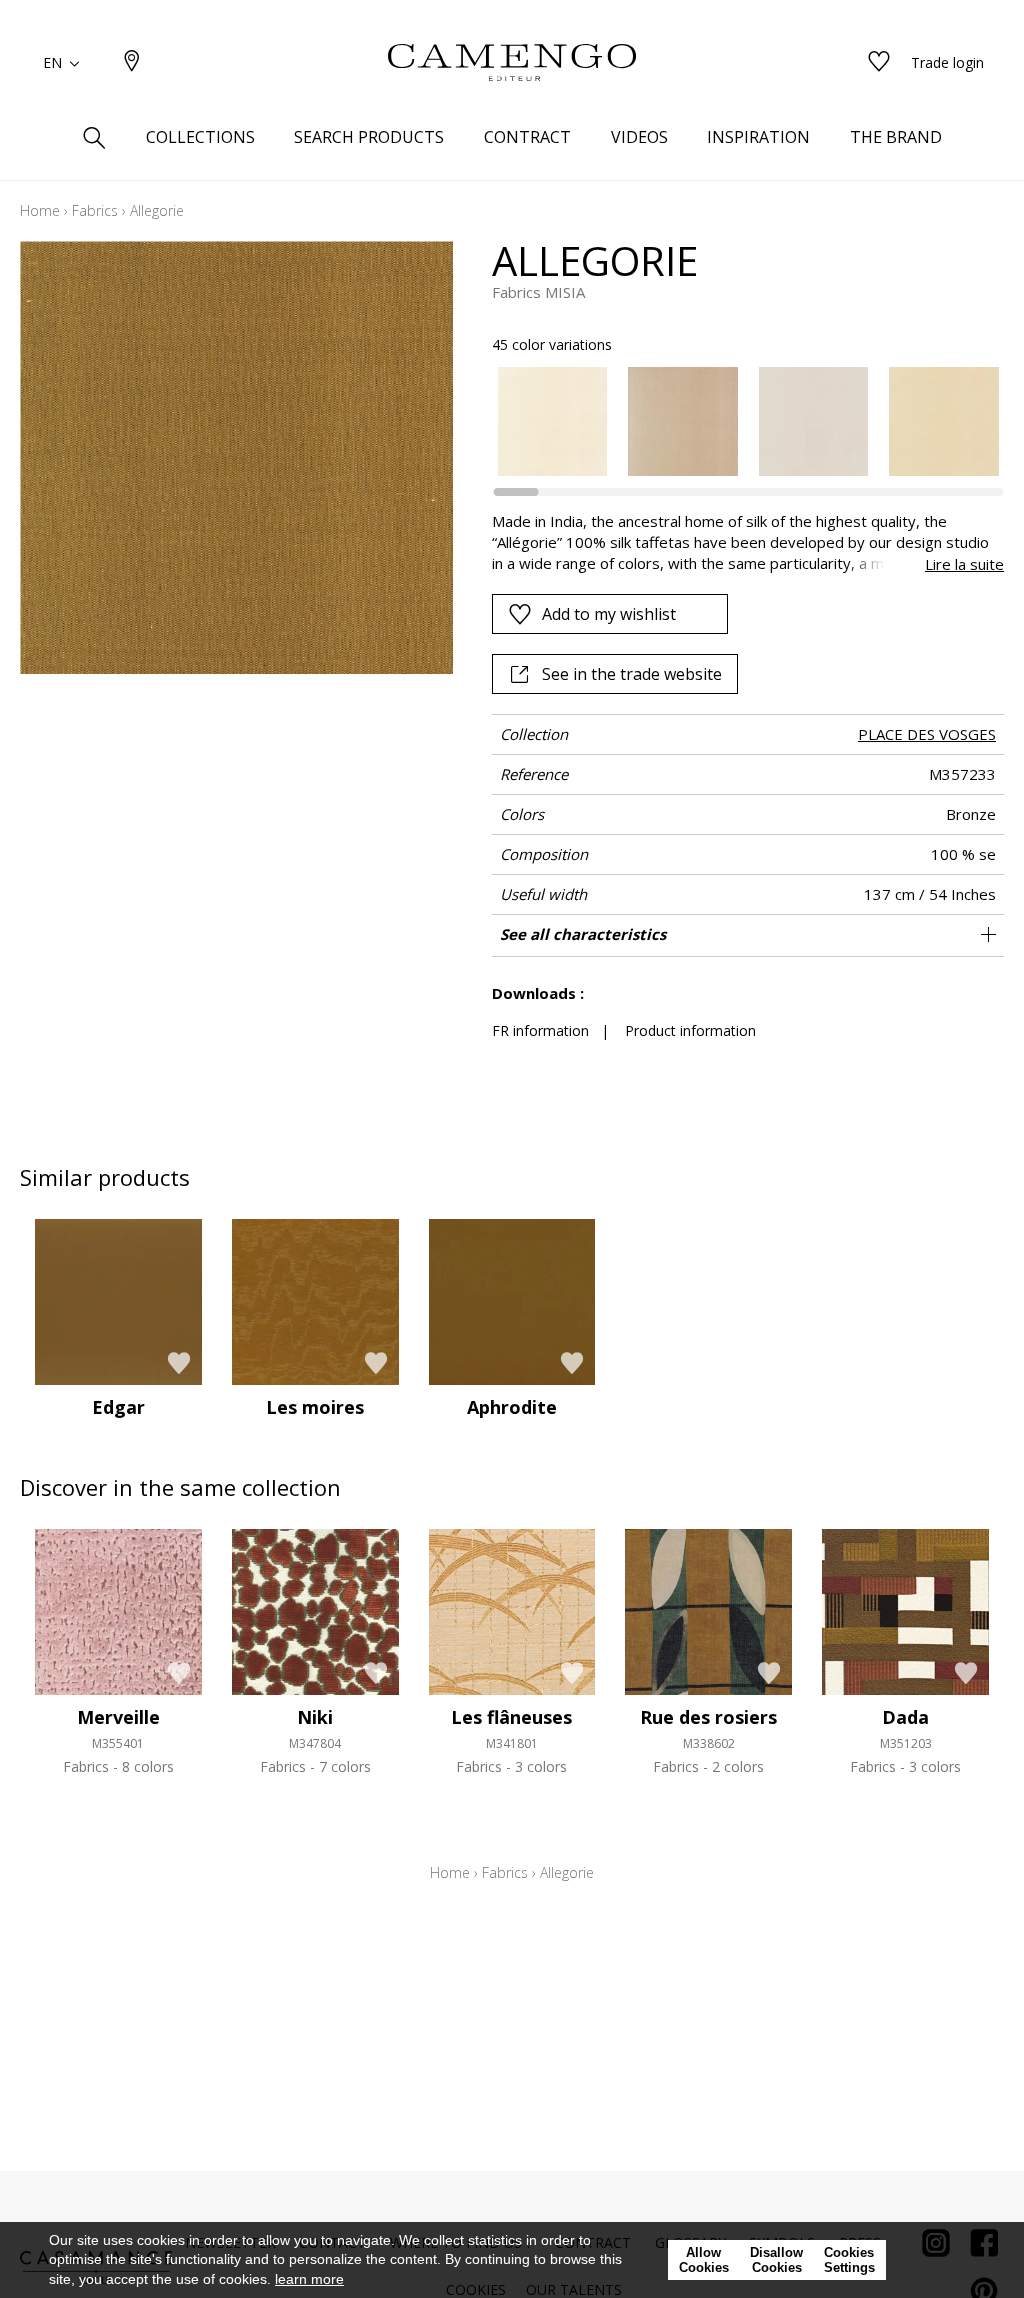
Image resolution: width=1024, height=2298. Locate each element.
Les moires (315, 1407)
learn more (309, 2279)
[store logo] (512, 63)
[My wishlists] (879, 62)
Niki (315, 1717)
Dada (905, 1717)
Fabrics (95, 210)
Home (40, 210)
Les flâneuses (511, 1717)
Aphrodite (512, 1407)
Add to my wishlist (609, 614)
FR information (540, 1030)
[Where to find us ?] (132, 62)
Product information (690, 1030)
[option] (553, 422)
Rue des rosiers (708, 1717)
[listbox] (738, 422)
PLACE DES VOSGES (927, 734)
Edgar (118, 1407)
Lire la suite (964, 564)
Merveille (118, 1717)
